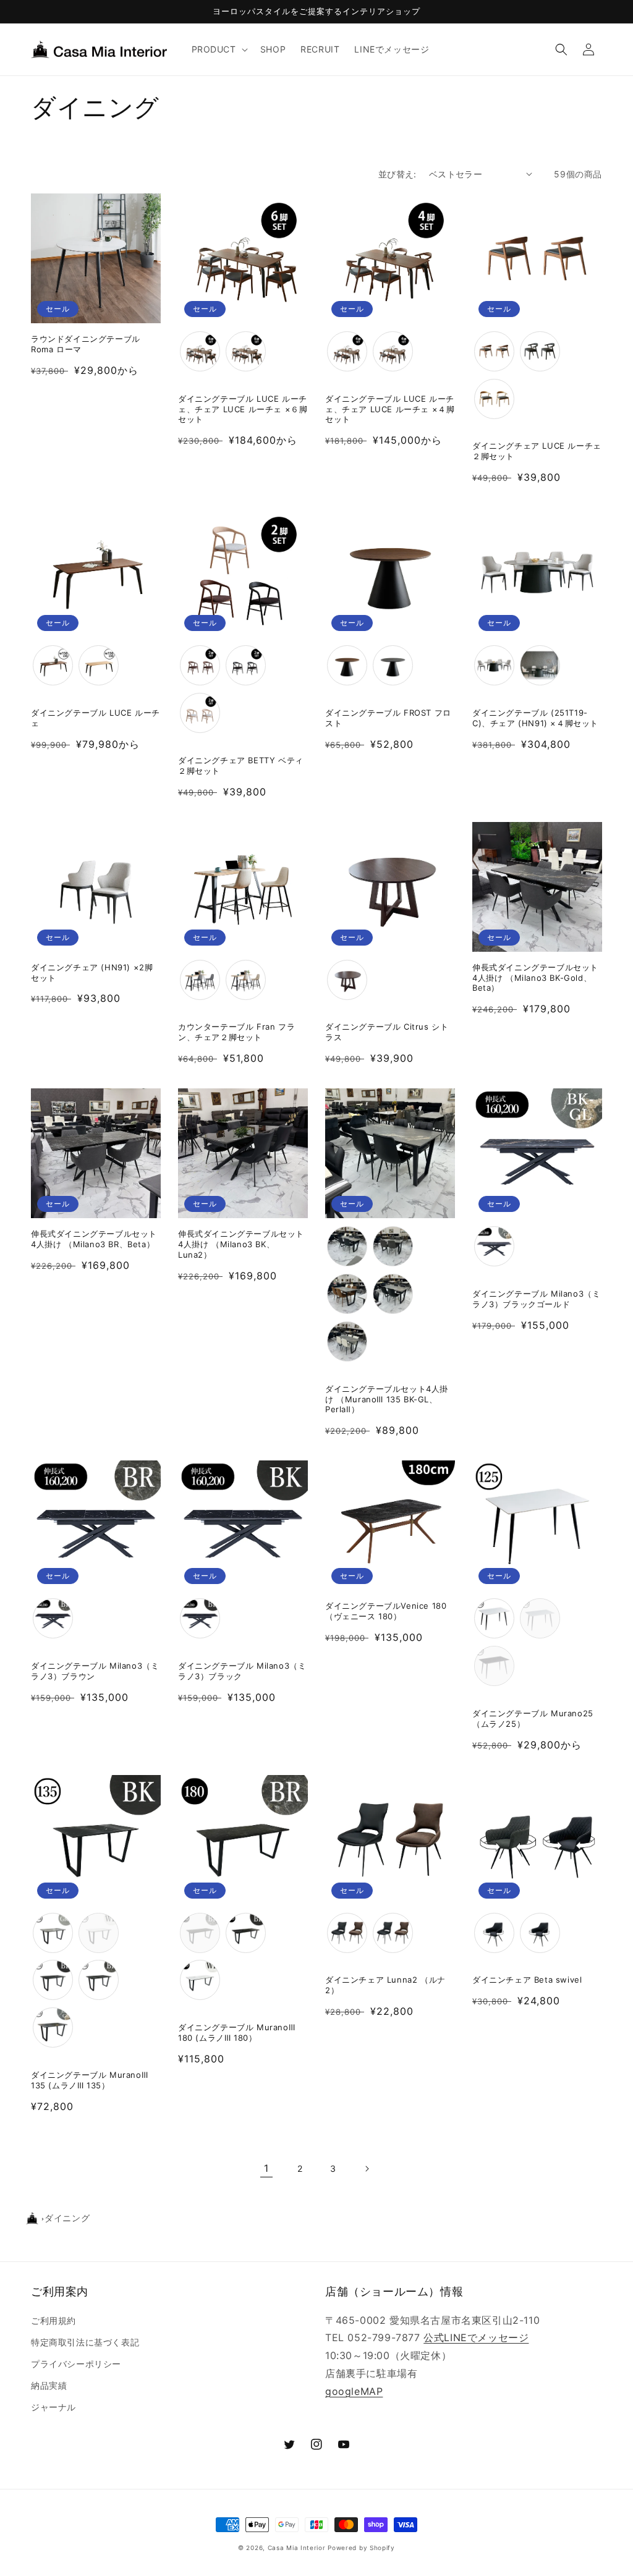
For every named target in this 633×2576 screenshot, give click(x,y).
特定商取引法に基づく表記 (85, 2342)
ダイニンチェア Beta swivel (527, 1980)
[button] (219, 49)
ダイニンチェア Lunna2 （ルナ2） (385, 1985)
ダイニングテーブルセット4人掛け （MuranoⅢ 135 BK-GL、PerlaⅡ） (387, 1399)
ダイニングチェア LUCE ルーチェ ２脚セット (537, 451)
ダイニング (67, 2218)
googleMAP (354, 2391)
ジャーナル (53, 2407)
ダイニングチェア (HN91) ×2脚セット (92, 972)
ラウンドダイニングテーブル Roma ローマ (86, 344)
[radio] (200, 351)
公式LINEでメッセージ (476, 2337)
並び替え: (397, 174)
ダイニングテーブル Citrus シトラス (387, 1032)
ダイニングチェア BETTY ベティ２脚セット (241, 765)
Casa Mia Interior (297, 2548)
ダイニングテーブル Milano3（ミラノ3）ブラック (242, 1671)
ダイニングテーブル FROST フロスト (388, 718)
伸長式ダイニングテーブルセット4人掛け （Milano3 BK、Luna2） (241, 1244)
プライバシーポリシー (76, 2364)
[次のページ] (367, 2169)
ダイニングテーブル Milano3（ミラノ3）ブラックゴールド (536, 1299)
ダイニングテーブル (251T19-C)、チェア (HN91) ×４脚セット (535, 718)
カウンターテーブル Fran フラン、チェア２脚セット (236, 1032)
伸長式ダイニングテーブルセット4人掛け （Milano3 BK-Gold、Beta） (535, 978)
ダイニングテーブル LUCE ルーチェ (96, 718)
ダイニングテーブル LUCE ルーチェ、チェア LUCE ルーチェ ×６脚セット (243, 409)
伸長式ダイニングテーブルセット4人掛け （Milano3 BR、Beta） (94, 1239)
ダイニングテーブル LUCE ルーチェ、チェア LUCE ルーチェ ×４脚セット (390, 409)
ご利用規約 (53, 2320)
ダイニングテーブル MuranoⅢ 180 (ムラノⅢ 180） (236, 2032)
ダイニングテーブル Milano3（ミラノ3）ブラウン (95, 1671)
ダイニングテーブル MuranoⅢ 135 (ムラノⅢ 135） (89, 2080)
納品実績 (49, 2385)
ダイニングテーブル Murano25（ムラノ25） (533, 1718)
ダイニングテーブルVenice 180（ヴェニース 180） (386, 1611)
